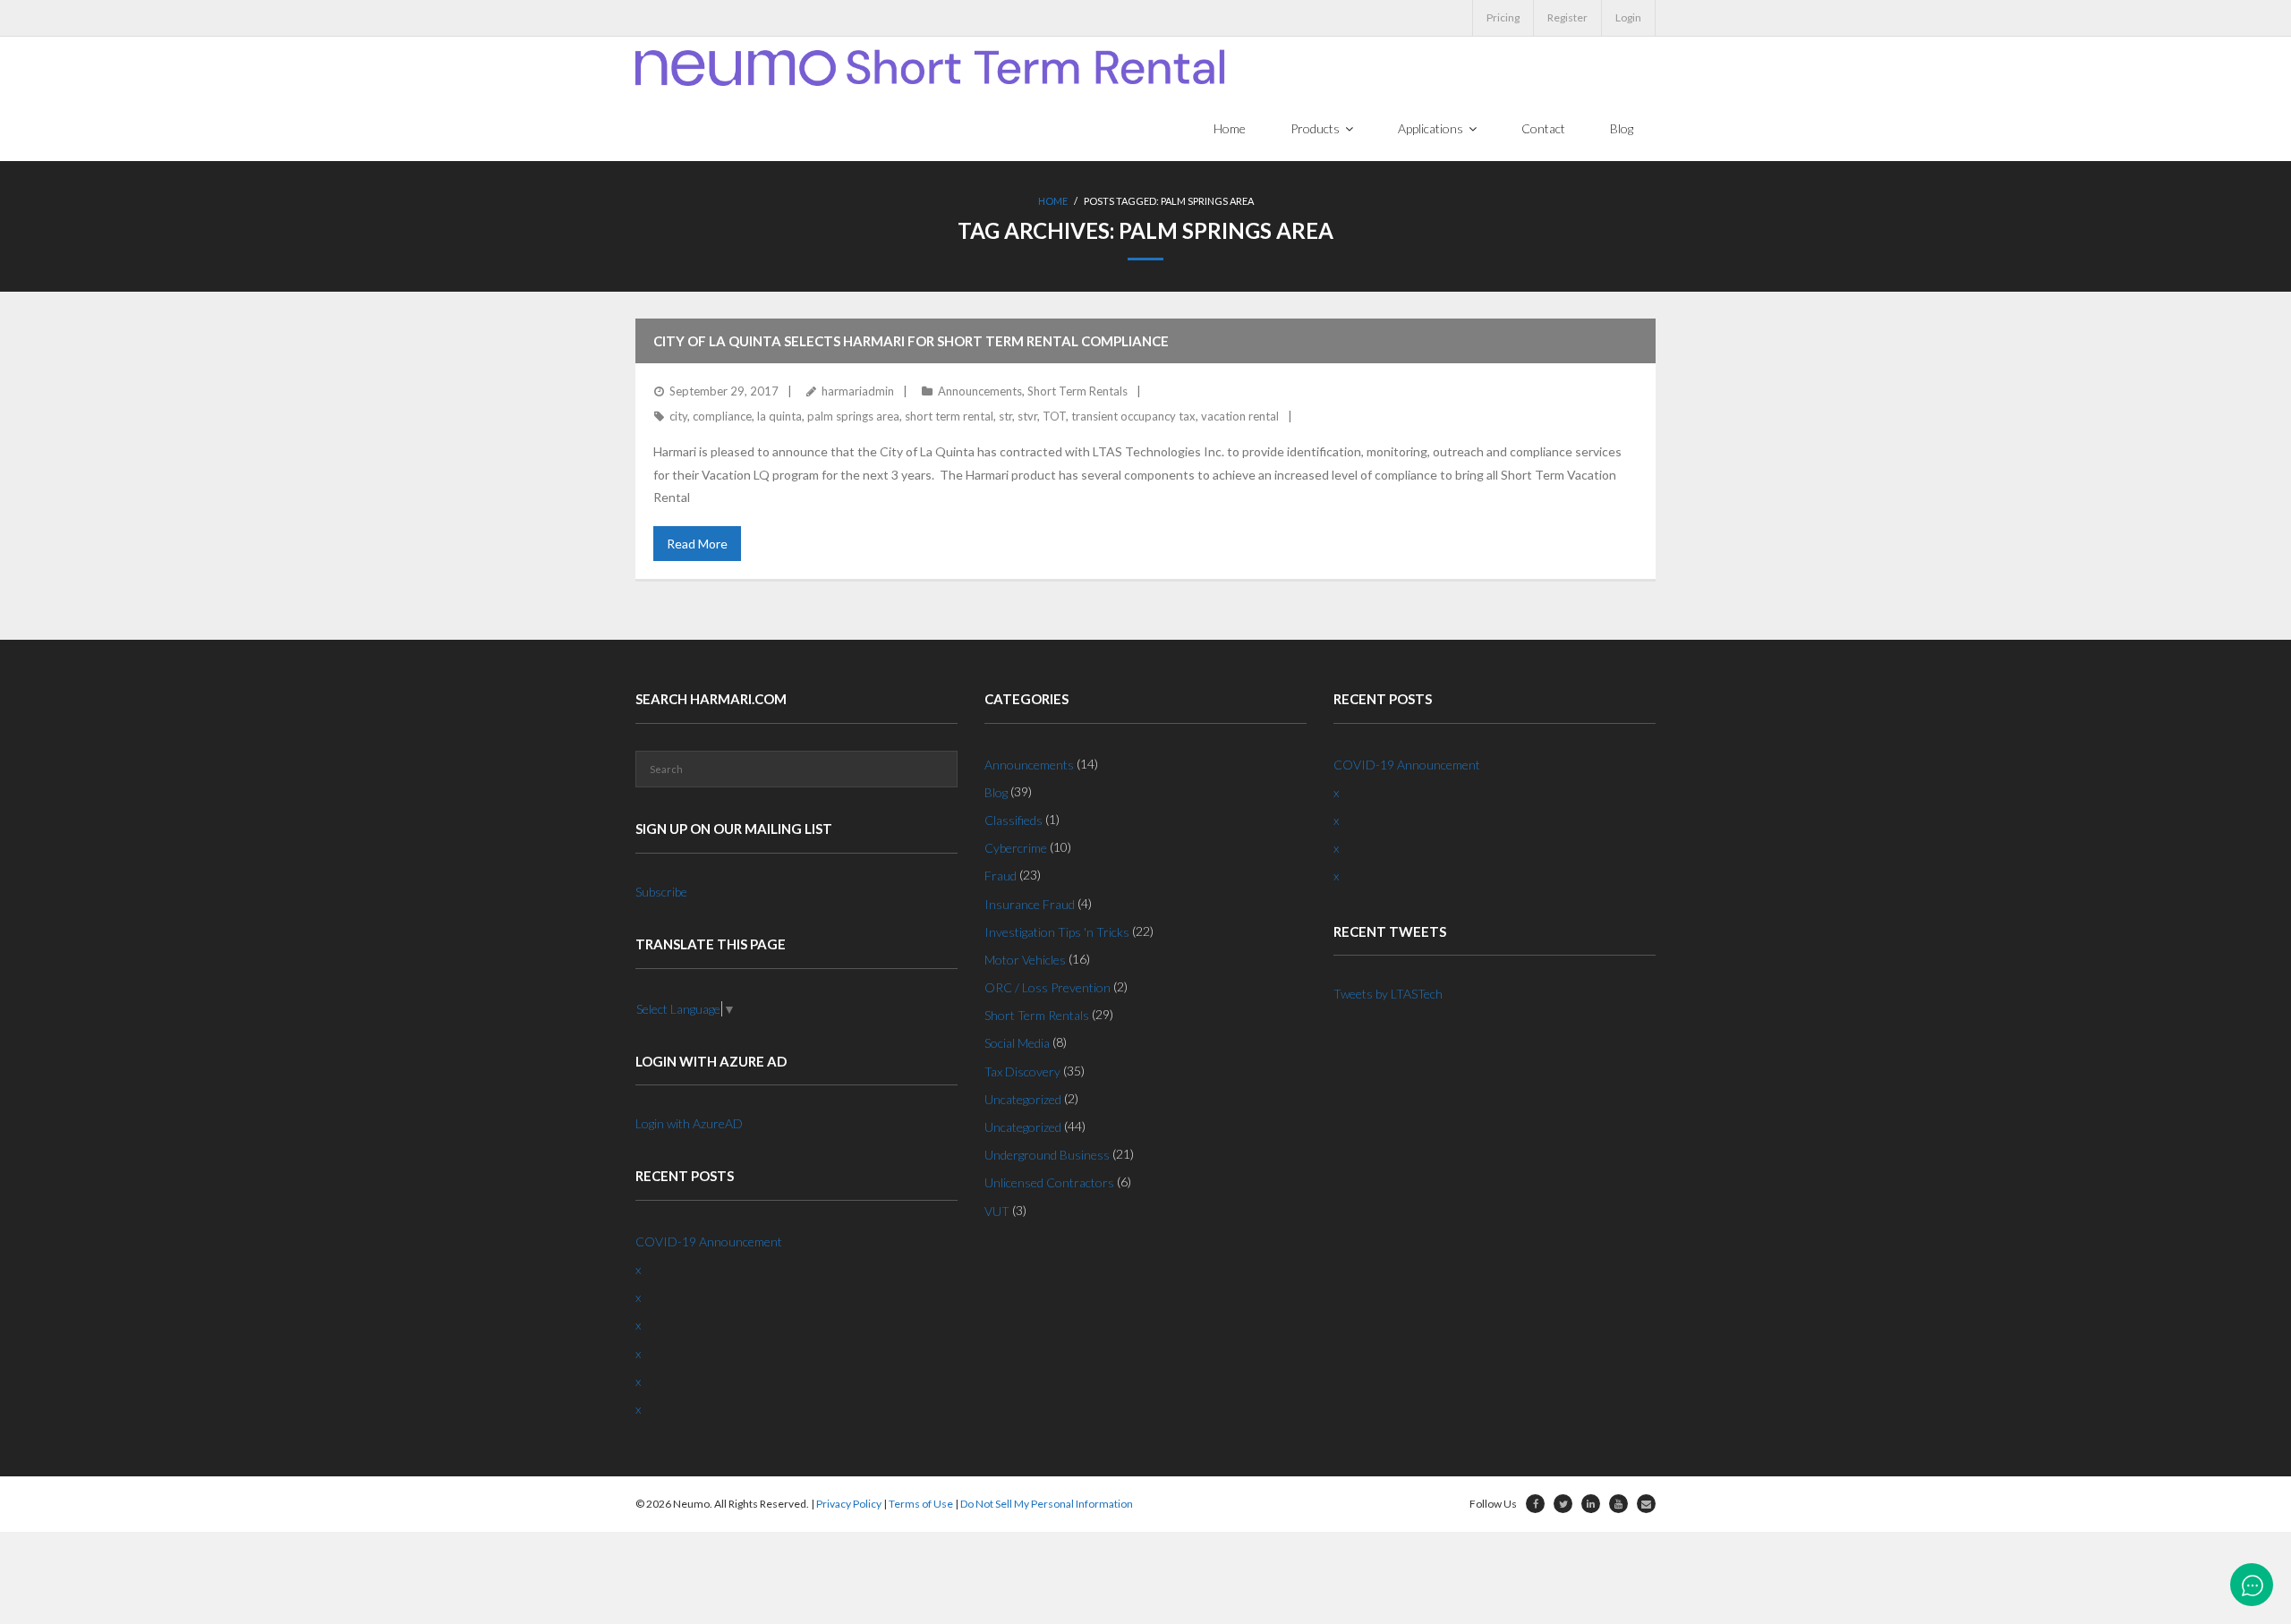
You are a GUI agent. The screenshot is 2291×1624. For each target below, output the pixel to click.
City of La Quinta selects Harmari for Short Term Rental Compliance (911, 341)
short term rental (949, 416)
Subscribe (661, 892)
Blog (996, 792)
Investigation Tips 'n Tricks (1057, 932)
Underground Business (1047, 1155)
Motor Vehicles (1025, 960)
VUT (997, 1211)
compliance (722, 416)
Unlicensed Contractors (1049, 1182)
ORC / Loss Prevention (1048, 987)
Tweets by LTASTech (1388, 994)
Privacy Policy (849, 1504)
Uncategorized (1023, 1099)
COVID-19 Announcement (709, 1241)
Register (1567, 17)
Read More (697, 544)
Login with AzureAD (689, 1123)
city (678, 416)
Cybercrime (1016, 848)
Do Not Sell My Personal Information (1047, 1504)
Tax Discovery (1022, 1071)
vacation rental (1240, 416)
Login (1628, 17)
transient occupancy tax (1133, 416)
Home (1053, 201)
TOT (1054, 416)
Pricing (1503, 17)
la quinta (779, 416)
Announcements (980, 391)
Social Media (1017, 1043)
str (1005, 416)
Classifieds (1013, 820)
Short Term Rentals (1077, 391)
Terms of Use (921, 1504)
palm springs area (853, 416)
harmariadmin (858, 391)
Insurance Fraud (1030, 904)
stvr (1027, 416)
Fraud (1001, 876)
